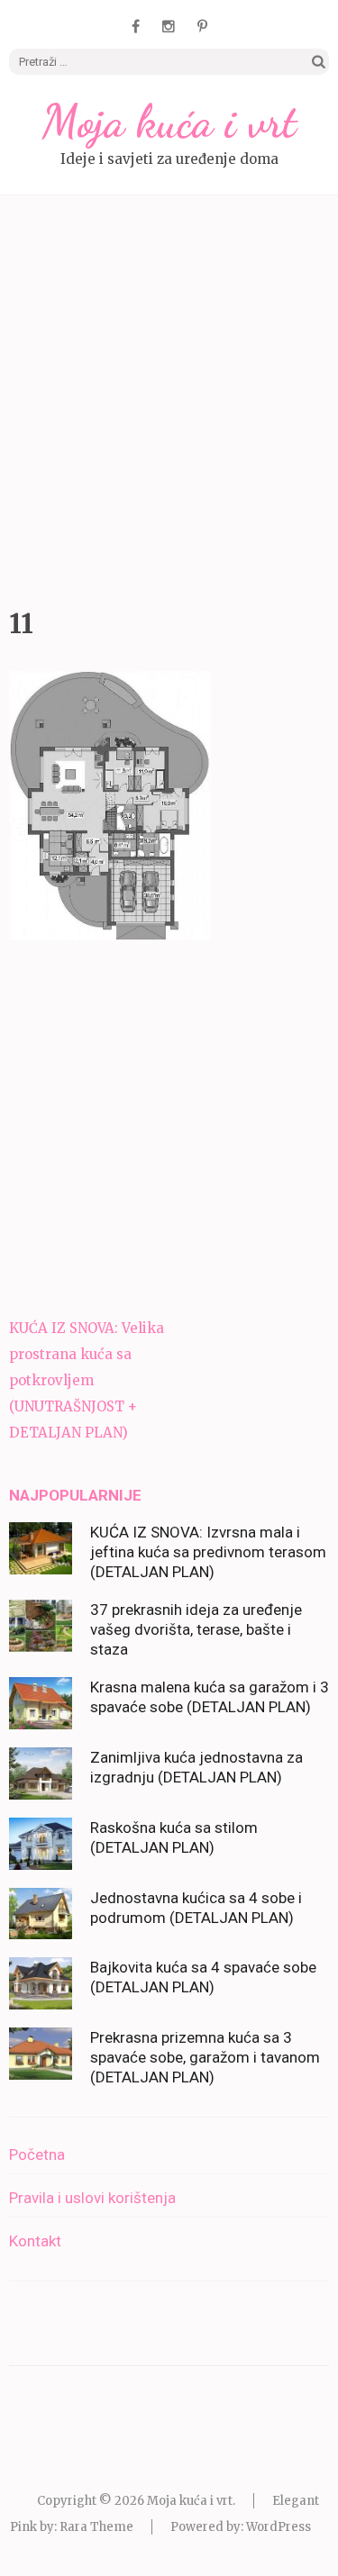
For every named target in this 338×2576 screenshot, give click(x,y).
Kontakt (35, 2241)
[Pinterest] (202, 26)
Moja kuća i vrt (169, 122)
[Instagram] (169, 26)
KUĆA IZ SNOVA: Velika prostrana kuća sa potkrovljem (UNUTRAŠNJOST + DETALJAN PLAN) (87, 1380)
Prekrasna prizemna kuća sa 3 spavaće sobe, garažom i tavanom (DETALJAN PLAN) (205, 2057)
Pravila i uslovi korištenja (92, 2198)
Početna (37, 2154)
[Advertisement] (169, 397)
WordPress (279, 2527)
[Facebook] (136, 26)
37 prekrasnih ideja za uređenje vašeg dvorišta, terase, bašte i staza (196, 1629)
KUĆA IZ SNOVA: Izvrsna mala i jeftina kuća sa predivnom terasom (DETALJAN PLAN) (208, 1552)
